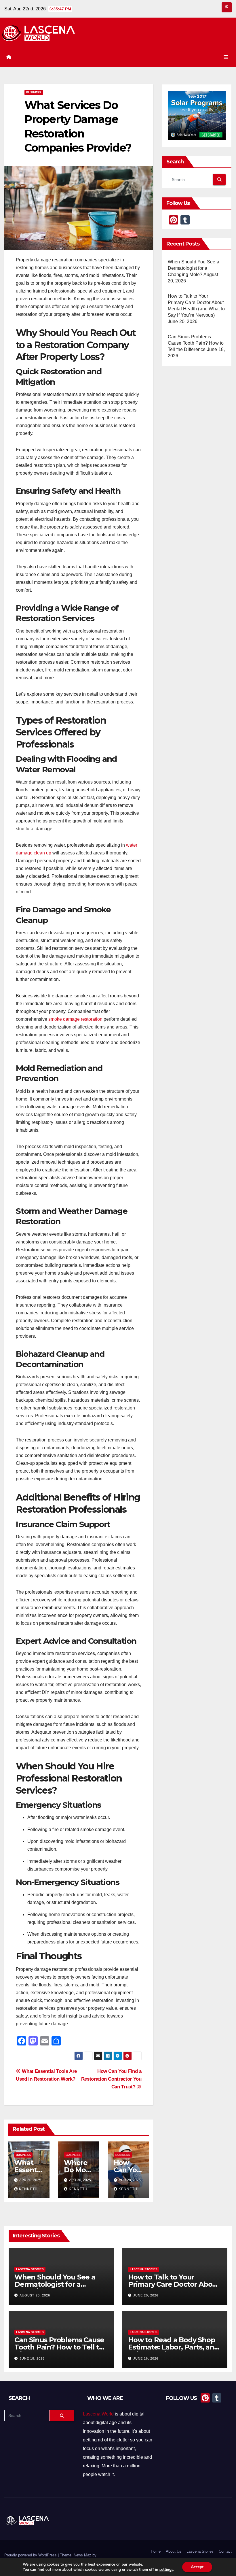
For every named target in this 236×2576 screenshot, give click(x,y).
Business (34, 92)
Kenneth (28, 2189)
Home (156, 2551)
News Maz (82, 2555)
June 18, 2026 (32, 2358)
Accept (197, 2567)
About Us (174, 2551)
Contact (225, 2551)
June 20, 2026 (146, 2295)
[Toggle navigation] (226, 57)
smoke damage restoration (75, 1019)
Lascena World (98, 2414)
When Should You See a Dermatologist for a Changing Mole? (194, 268)
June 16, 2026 (146, 2358)
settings (166, 2570)
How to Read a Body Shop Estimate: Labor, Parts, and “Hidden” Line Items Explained (173, 2351)
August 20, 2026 (35, 2295)
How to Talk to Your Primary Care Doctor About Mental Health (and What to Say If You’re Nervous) (174, 2288)
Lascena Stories (30, 2269)
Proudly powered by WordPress (31, 2555)
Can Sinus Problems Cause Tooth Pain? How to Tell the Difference (196, 343)
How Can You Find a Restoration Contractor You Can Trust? (111, 2079)
